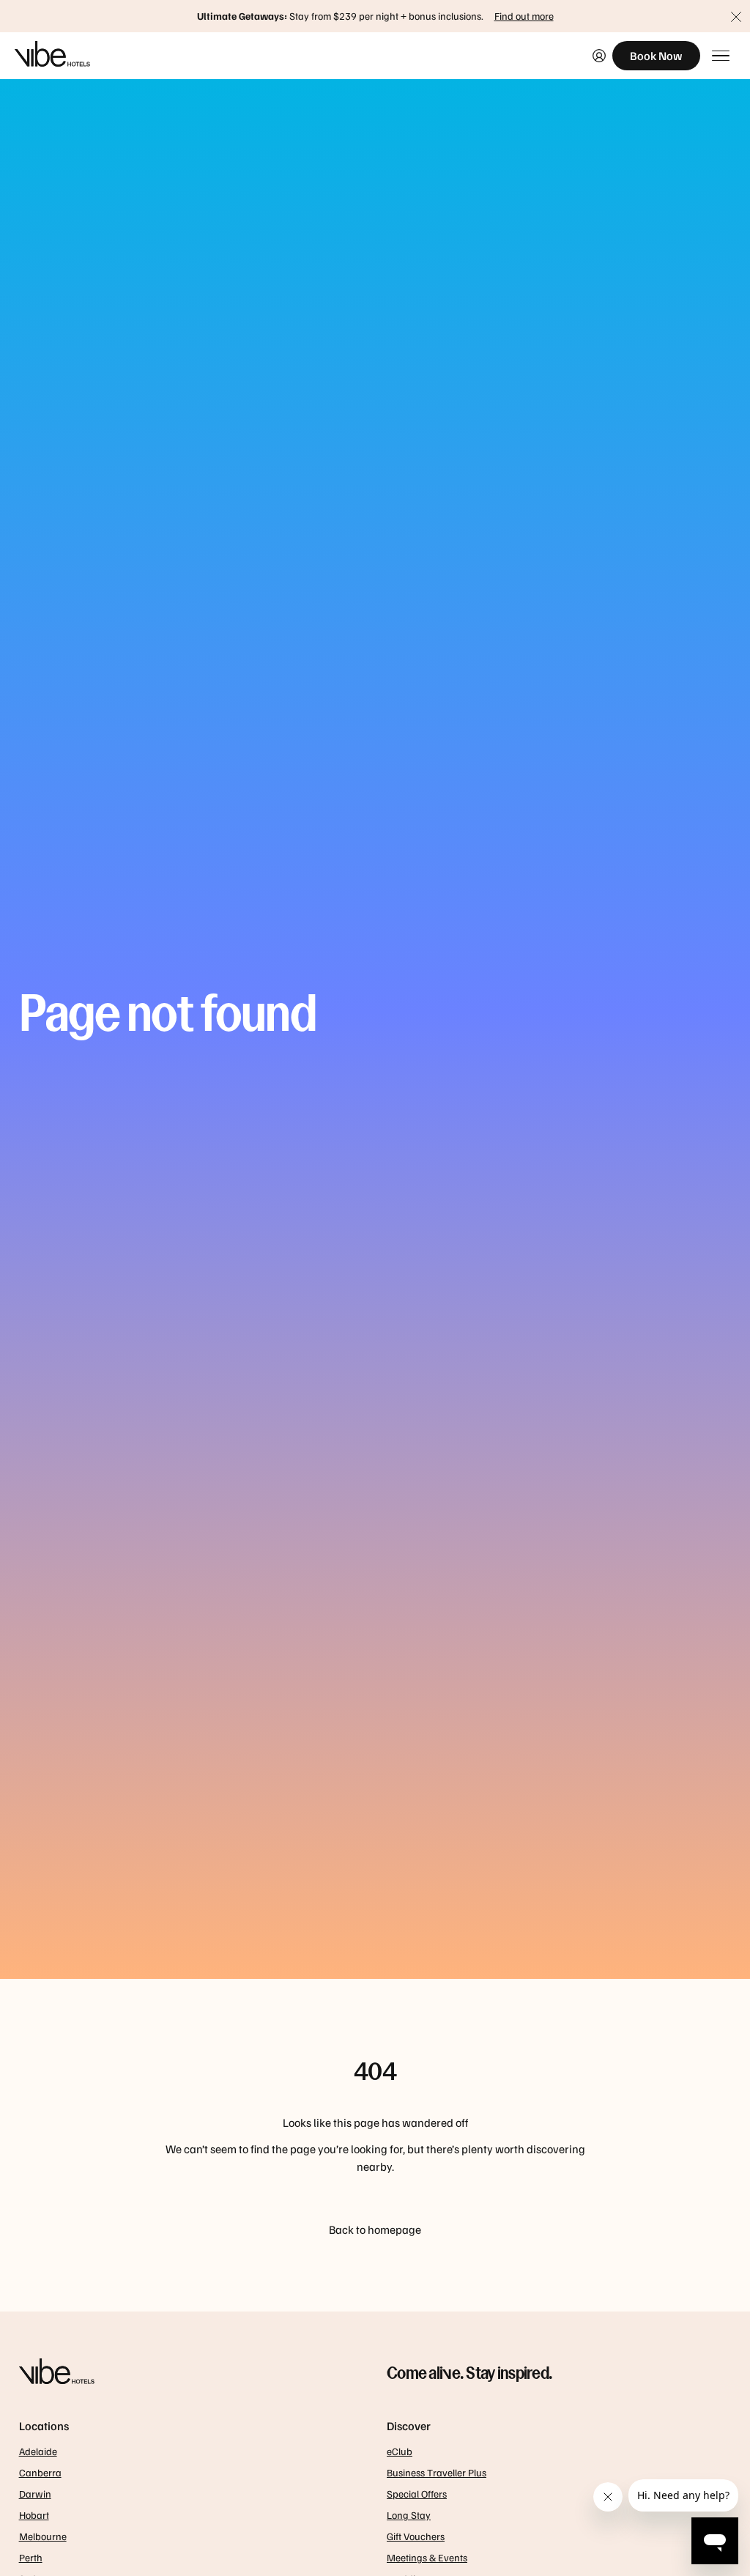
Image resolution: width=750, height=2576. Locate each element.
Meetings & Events (427, 2557)
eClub (400, 2451)
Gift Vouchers (416, 2536)
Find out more (524, 16)
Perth (31, 2557)
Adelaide (38, 2451)
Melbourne (43, 2536)
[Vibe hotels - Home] (191, 2373)
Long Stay (409, 2515)
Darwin (35, 2494)
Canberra (40, 2472)
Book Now (656, 56)
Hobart (34, 2515)
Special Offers (417, 2494)
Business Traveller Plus (437, 2472)
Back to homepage (375, 2229)
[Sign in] (599, 56)
